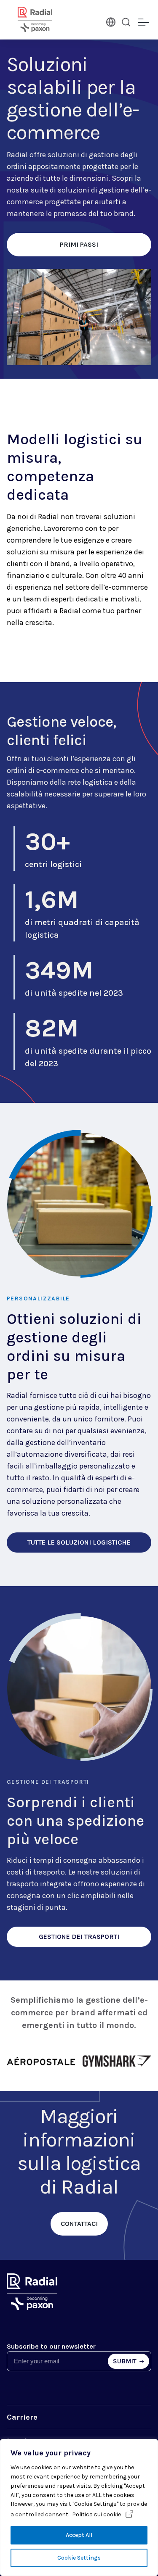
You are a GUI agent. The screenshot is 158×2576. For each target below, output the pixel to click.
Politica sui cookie (96, 2514)
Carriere (22, 2417)
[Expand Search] (126, 22)
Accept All (79, 2535)
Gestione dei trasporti (48, 1782)
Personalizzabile (38, 1299)
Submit (125, 2361)
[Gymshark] (117, 2062)
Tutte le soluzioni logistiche (79, 1542)
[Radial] (45, 19)
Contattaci (79, 2224)
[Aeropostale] (41, 2062)
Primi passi (79, 244)
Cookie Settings (79, 2558)
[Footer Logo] (32, 2308)
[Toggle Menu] (143, 23)
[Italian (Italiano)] (110, 21)
